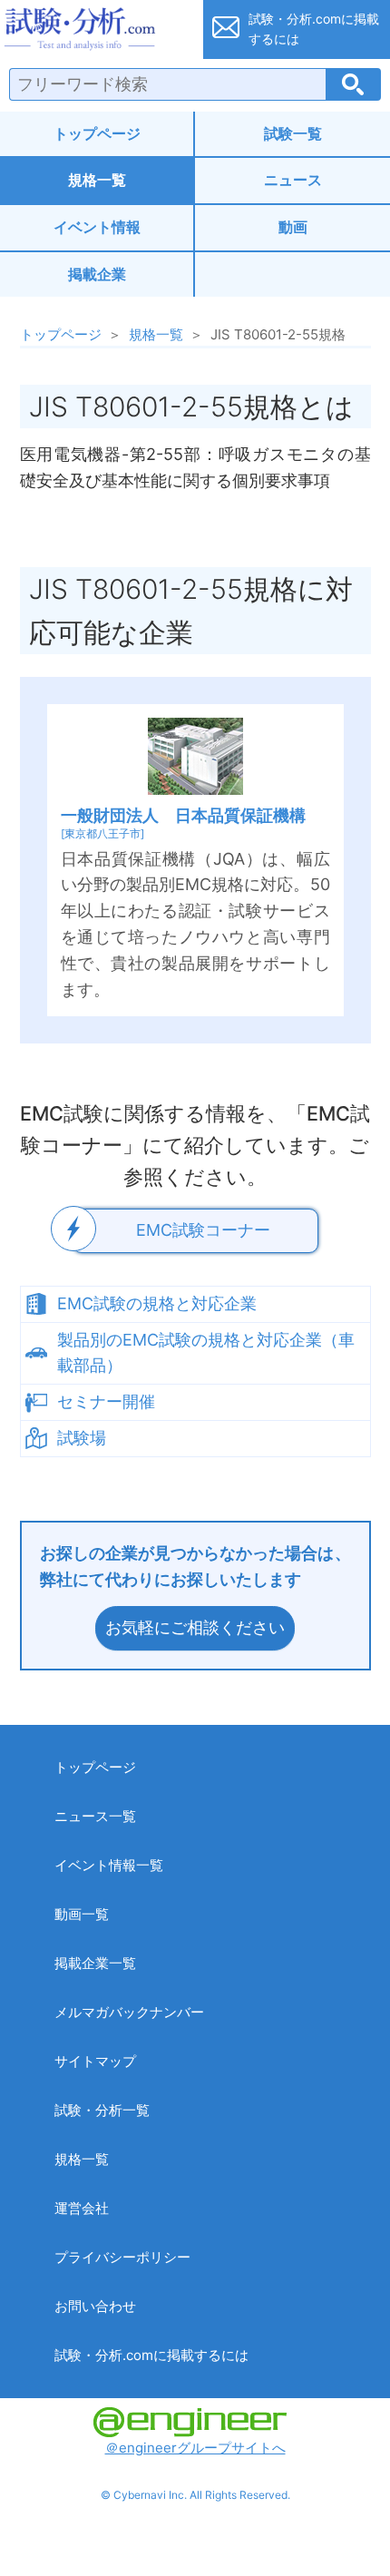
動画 (293, 227)
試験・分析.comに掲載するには (151, 2355)
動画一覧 (82, 1914)
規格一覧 (97, 180)
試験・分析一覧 (102, 2110)
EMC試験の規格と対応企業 (157, 1303)
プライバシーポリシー (122, 2257)
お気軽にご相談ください (195, 1627)
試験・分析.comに (314, 29)
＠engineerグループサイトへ (195, 2448)
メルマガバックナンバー (129, 2012)
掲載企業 (97, 274)
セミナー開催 (106, 1401)
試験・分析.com (96, 29)
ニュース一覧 (95, 1816)
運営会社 (82, 2208)
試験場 (82, 1438)
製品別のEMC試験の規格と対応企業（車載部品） (206, 1353)
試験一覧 (293, 133)
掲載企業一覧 (95, 1963)
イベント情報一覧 (109, 1865)
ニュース (293, 180)
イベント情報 (97, 227)
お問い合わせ (95, 2306)
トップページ (97, 133)
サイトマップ (95, 2061)
